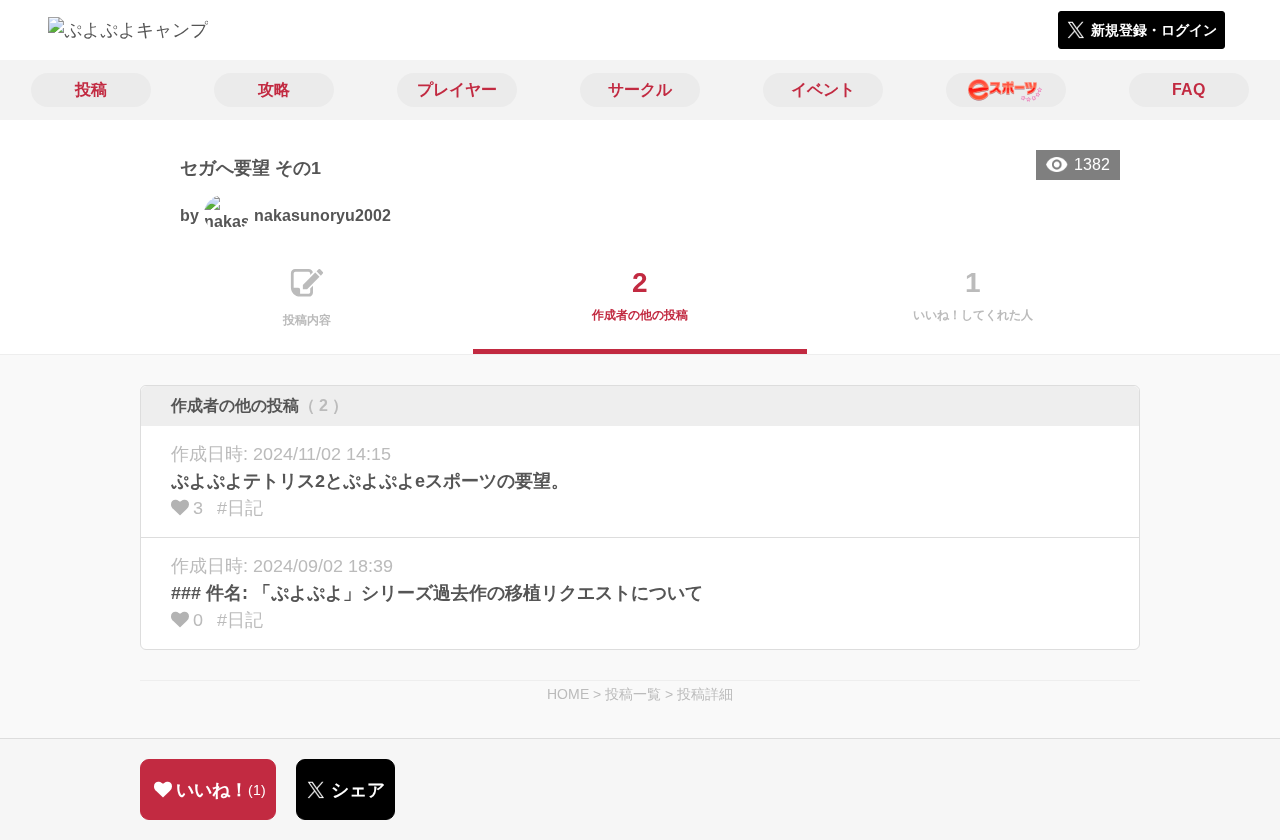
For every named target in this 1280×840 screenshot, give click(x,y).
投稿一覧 (633, 694)
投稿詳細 (705, 694)
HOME (568, 694)
